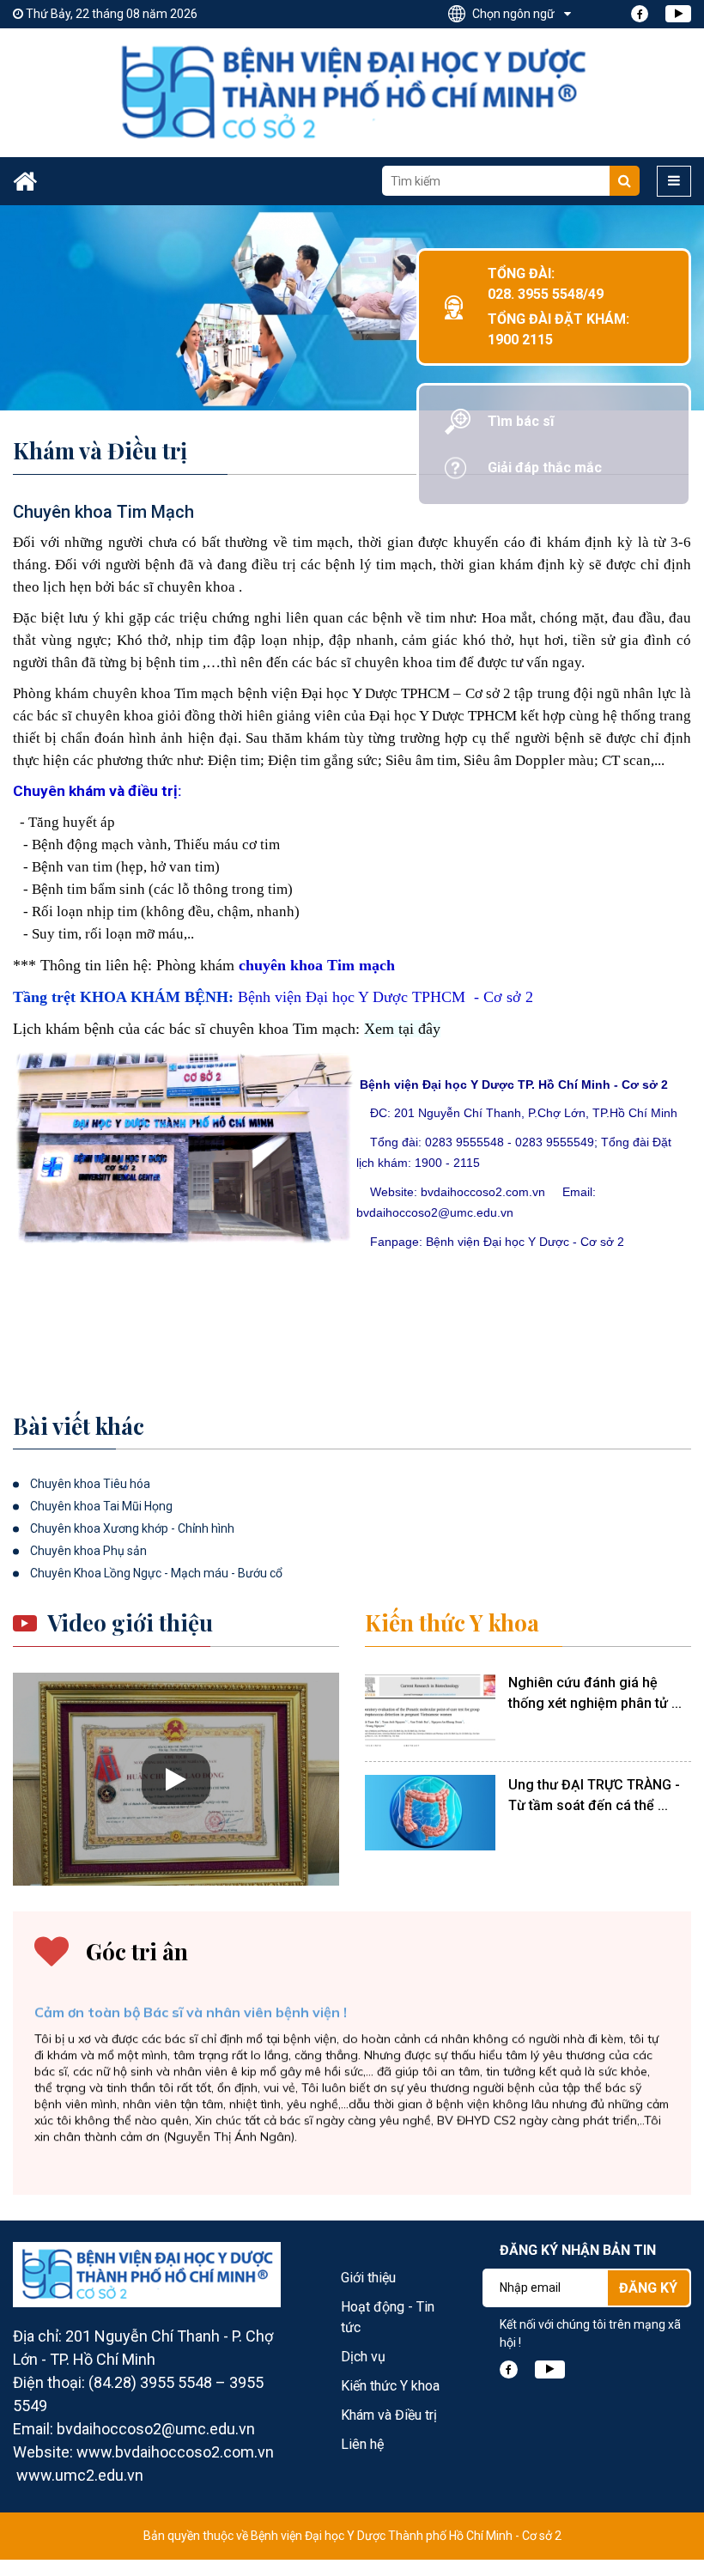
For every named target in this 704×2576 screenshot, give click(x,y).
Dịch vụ (363, 2357)
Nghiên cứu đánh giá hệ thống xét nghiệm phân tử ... (595, 1693)
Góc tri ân (137, 1952)
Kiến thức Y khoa (452, 1623)
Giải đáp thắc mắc (545, 468)
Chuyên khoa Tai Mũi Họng (101, 1506)
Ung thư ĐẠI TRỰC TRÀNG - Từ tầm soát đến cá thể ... (594, 1795)
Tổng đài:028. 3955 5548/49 (546, 284)
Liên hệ (362, 2444)
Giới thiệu (368, 2278)
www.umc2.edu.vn (80, 2475)
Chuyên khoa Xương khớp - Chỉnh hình (132, 1528)
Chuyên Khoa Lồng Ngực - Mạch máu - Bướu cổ (156, 1573)
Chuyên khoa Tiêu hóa (90, 1484)
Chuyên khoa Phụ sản (88, 1551)
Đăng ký (648, 2288)
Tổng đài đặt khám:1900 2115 (558, 329)
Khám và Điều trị (389, 2415)
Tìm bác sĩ (521, 421)
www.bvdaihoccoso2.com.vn (175, 2452)
